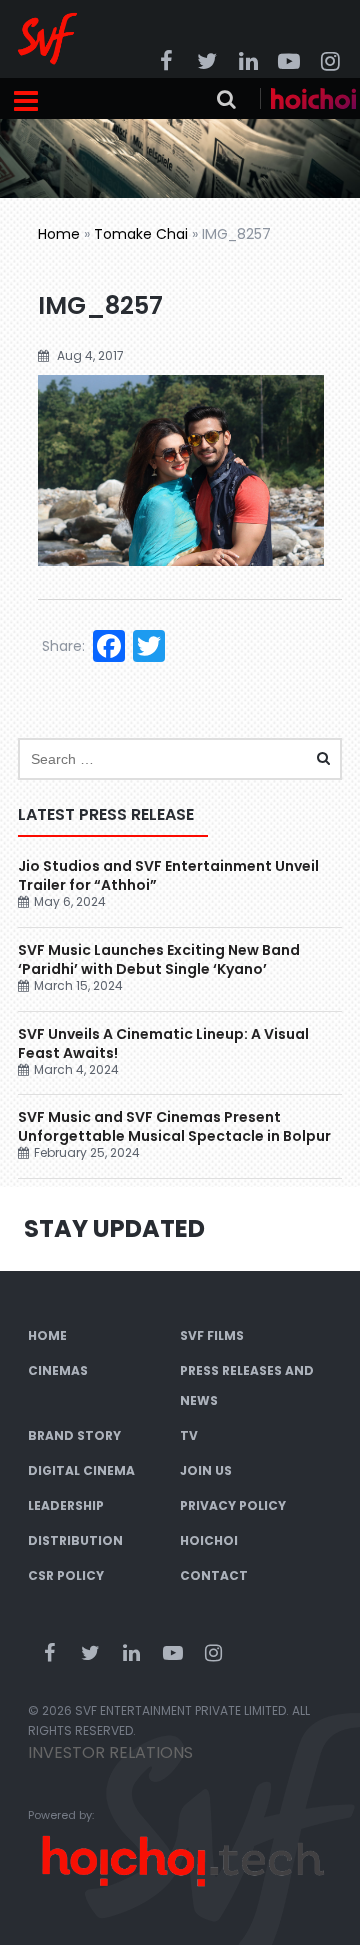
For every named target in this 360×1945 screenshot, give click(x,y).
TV (189, 1435)
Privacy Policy (233, 1505)
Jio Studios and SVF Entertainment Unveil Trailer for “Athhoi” (168, 875)
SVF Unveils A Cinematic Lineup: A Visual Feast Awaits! (163, 1043)
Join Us (206, 1470)
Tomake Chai (141, 234)
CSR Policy (66, 1575)
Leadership (66, 1505)
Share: (63, 646)
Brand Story (74, 1435)
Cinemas (58, 1370)
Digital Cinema (81, 1470)
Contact (214, 1575)
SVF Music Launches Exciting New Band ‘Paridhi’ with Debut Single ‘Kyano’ (159, 959)
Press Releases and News (247, 1385)
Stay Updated (114, 1228)
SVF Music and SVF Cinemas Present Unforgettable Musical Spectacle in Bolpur (174, 1126)
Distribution (75, 1540)
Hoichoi (209, 1540)
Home (59, 234)
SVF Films (212, 1335)
